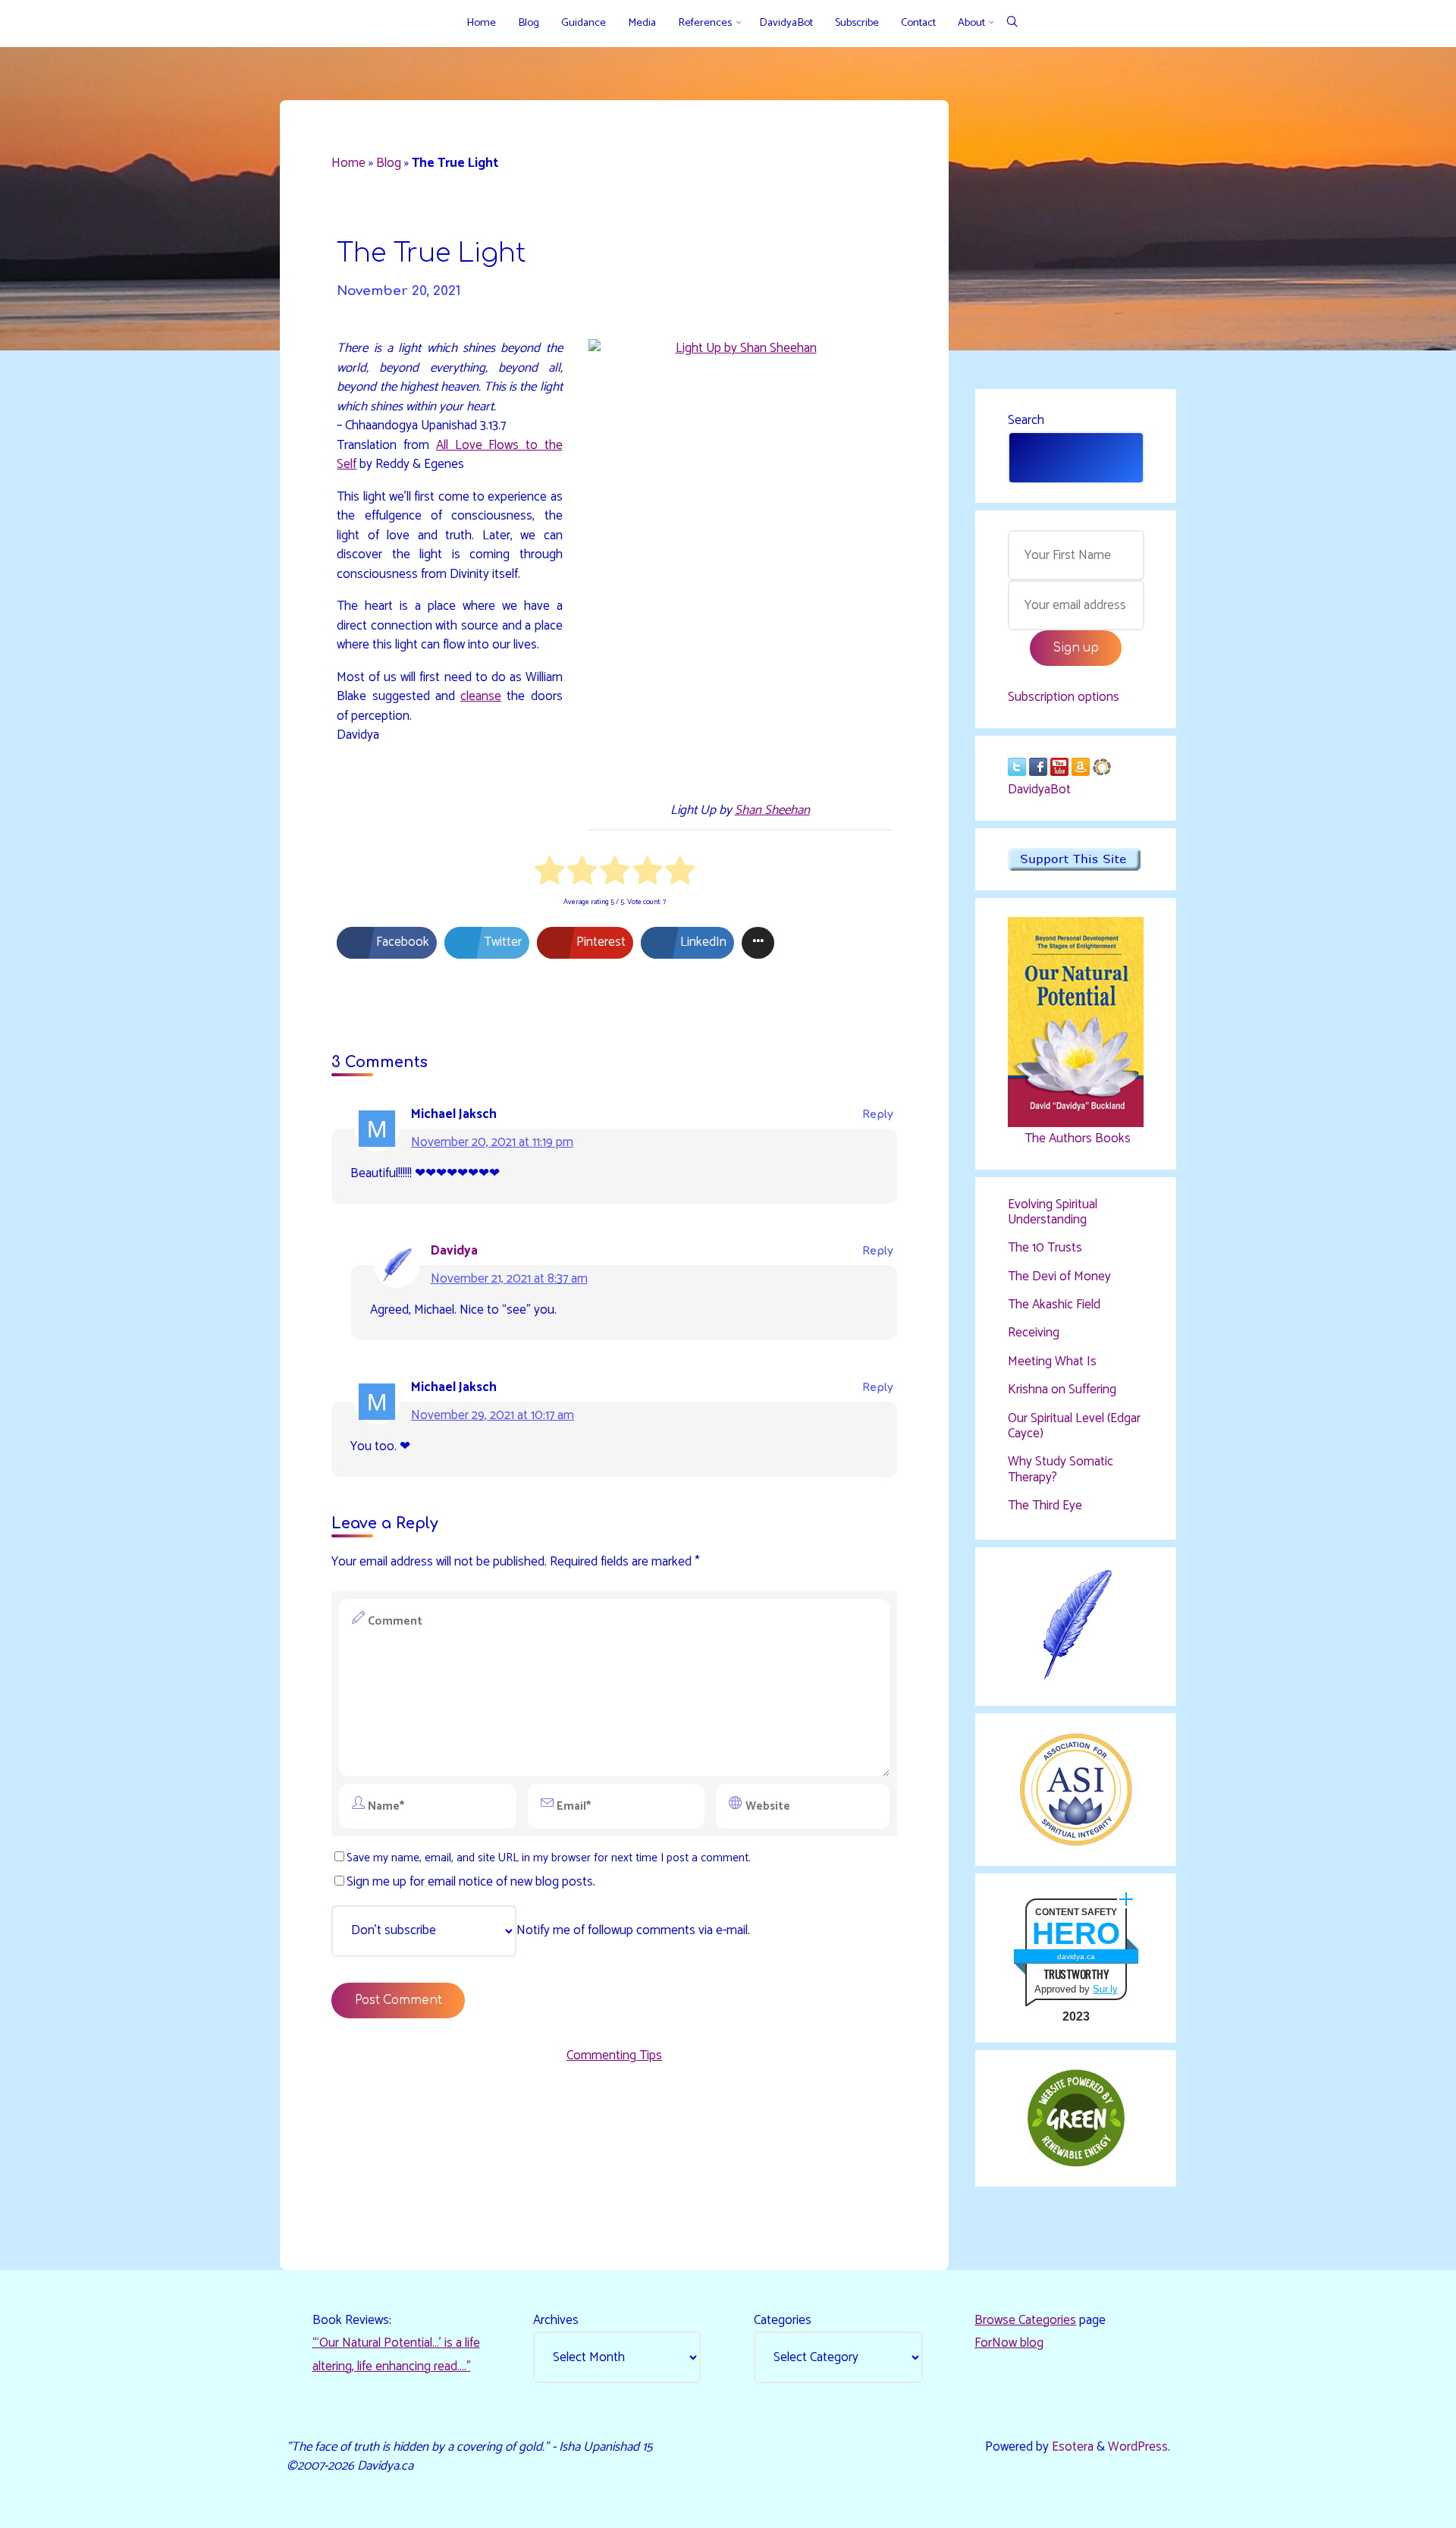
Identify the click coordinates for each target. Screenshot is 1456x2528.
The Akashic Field (1054, 1305)
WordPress (1138, 2447)
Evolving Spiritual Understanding (1053, 1212)
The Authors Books (1076, 1138)
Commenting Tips (614, 2055)
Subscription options (1064, 697)
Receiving (1034, 1333)
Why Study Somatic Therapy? (1061, 1469)
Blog (389, 163)
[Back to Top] (1397, 2507)
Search (1026, 420)
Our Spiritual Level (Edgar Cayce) (1074, 1426)
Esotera (1071, 2447)
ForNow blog (1009, 2343)
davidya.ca (1076, 1956)
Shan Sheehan (772, 810)
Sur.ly (1105, 1989)
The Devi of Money (1059, 1277)
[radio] (549, 874)
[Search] (1012, 23)
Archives (556, 2320)
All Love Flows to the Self (449, 455)
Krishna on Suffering (1062, 1390)
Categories (783, 2320)
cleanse (481, 696)
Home (348, 163)
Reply (878, 1115)
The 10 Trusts (1045, 1248)
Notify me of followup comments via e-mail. (633, 1930)
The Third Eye (1045, 1506)
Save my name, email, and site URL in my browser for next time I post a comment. (549, 1858)
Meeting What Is (1052, 1361)
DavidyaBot (1039, 790)
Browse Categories (1025, 2320)
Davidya (454, 1251)
